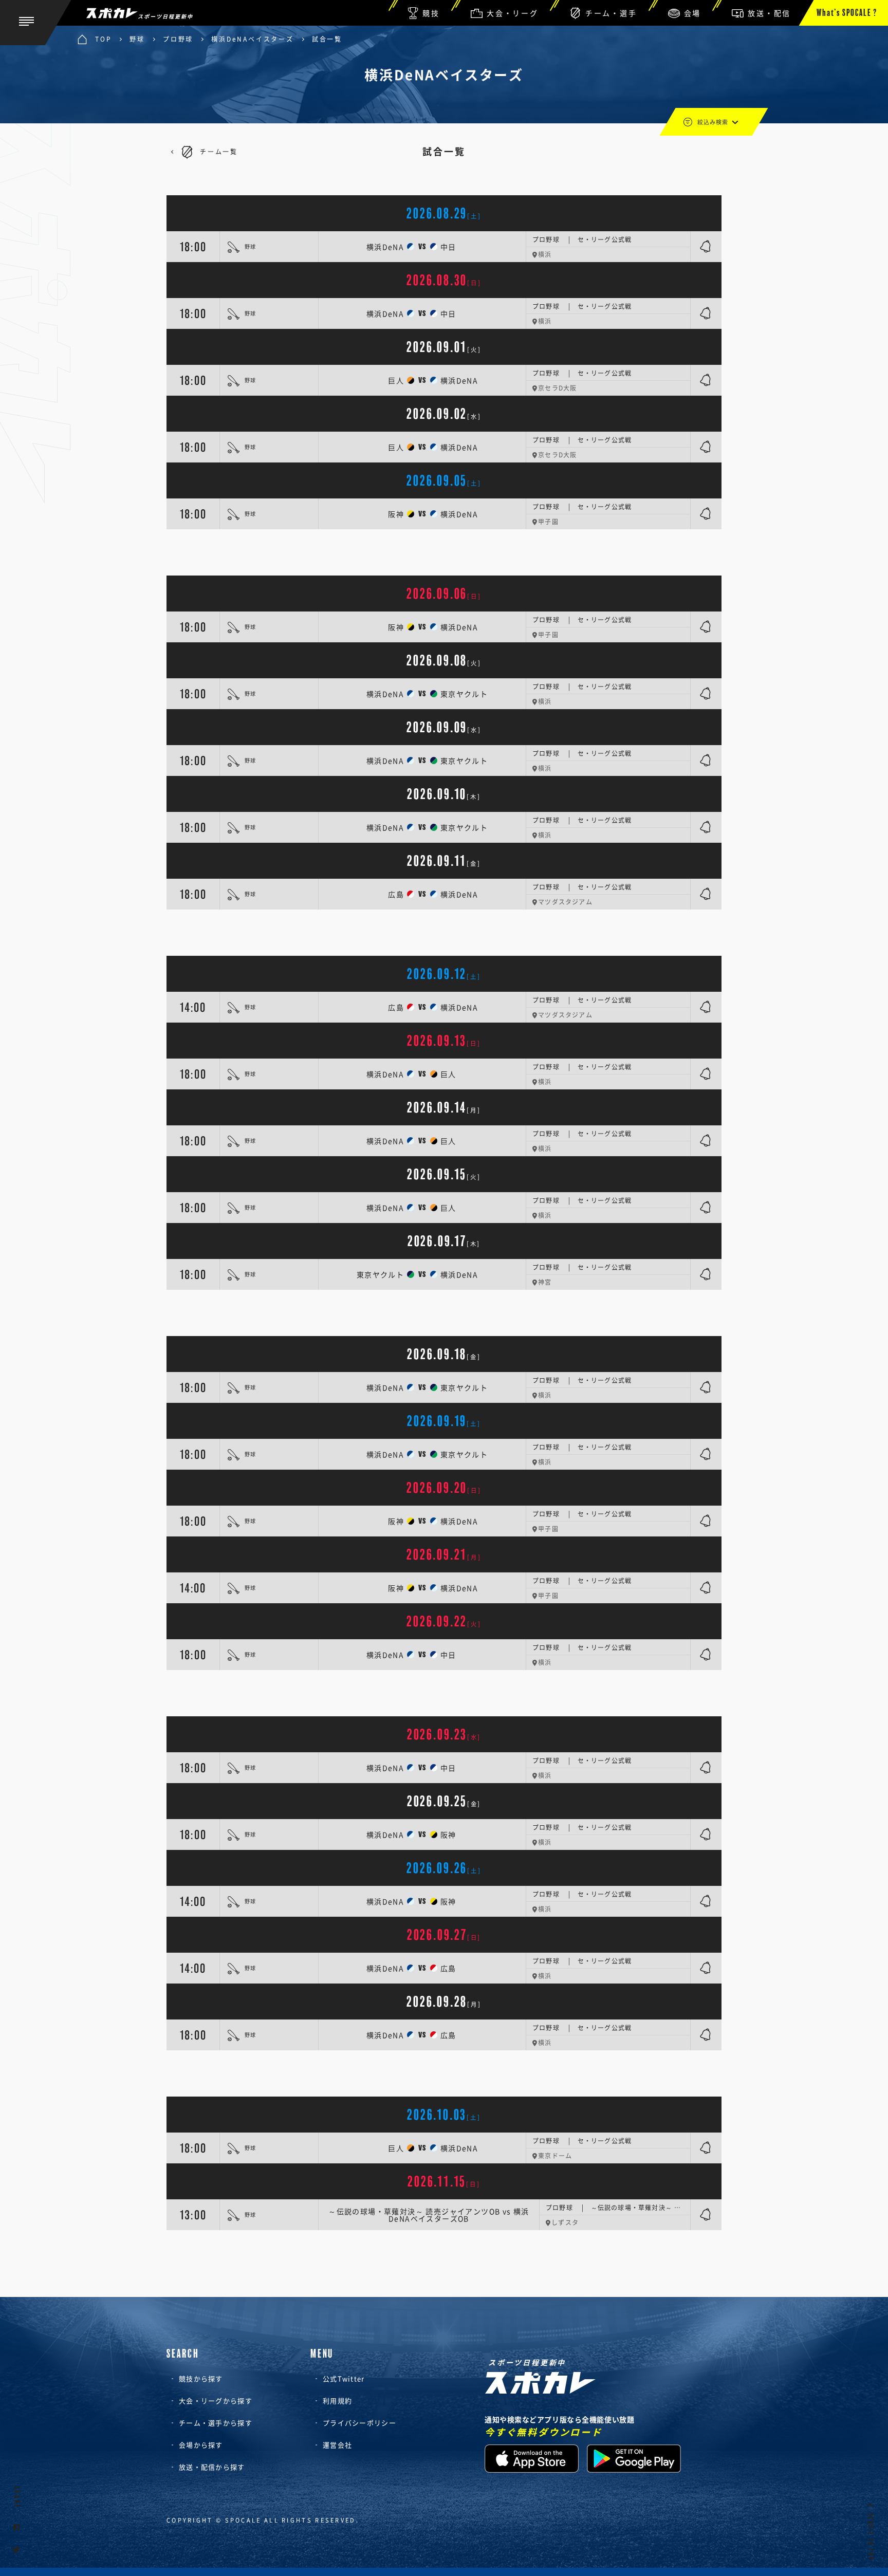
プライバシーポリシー (359, 2423)
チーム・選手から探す (216, 2423)
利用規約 (337, 2401)
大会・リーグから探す (216, 2401)
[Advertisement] (444, 552)
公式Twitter (344, 2378)
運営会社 (337, 2445)
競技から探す (201, 2378)
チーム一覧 (219, 152)
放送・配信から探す (212, 2467)
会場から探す (201, 2445)
